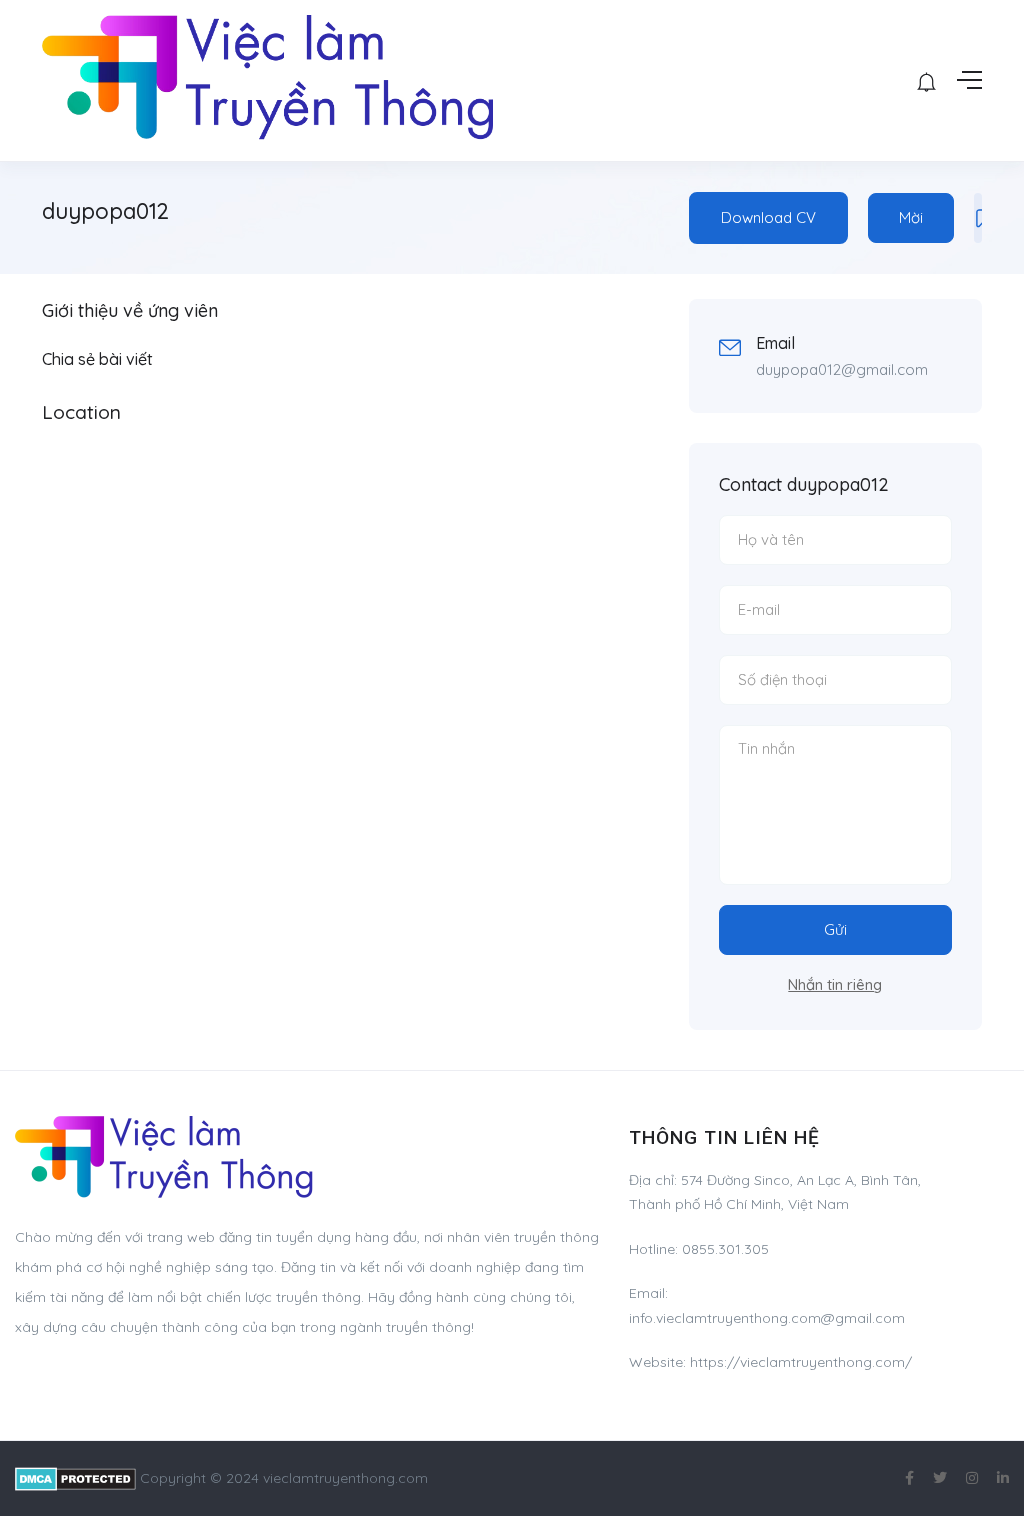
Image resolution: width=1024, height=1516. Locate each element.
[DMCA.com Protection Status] (75, 1478)
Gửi (835, 929)
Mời (911, 217)
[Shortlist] (978, 218)
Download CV (768, 217)
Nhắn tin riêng (835, 984)
